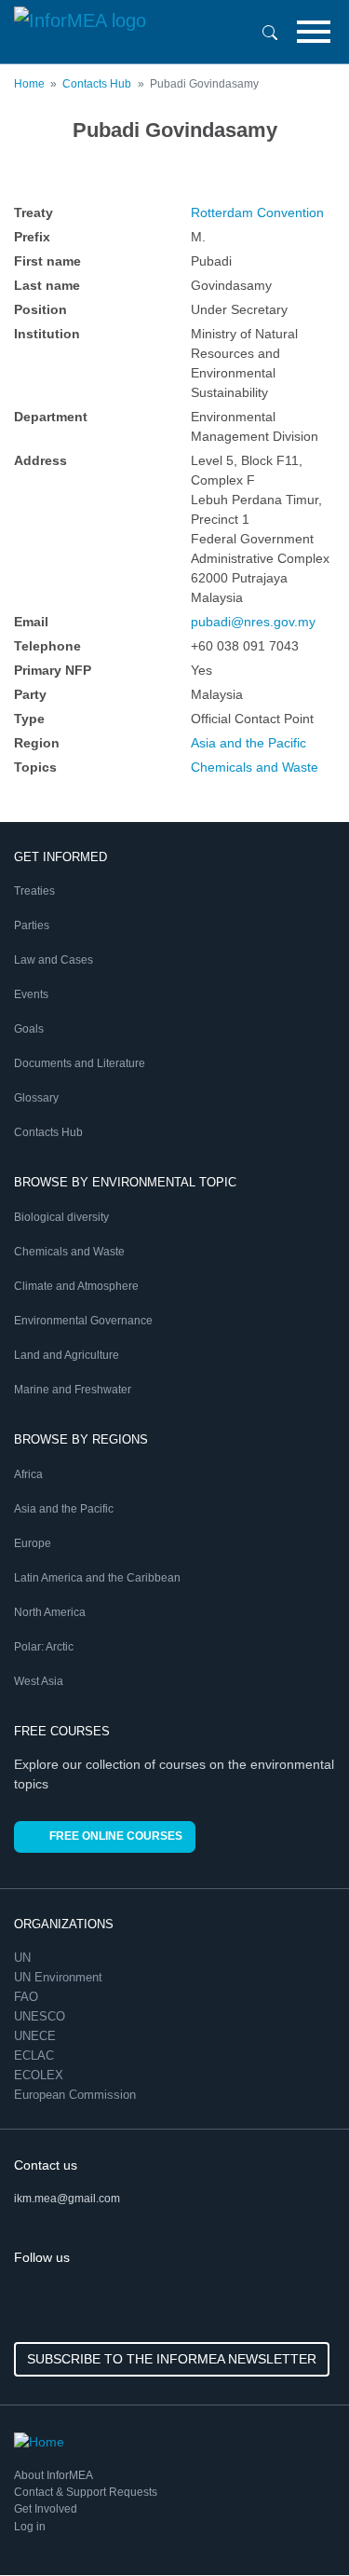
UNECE (37, 2036)
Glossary (36, 1098)
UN (24, 1958)
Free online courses (116, 1836)
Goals (29, 1029)
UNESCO (41, 2016)
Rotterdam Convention (257, 212)
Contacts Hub (97, 84)
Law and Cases (54, 960)
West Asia (39, 1681)
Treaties (34, 891)
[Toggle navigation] (314, 32)
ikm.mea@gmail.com (67, 2199)
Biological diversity (61, 1217)
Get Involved (46, 2509)
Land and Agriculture (67, 1355)
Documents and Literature (80, 1063)
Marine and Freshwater (73, 1390)
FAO (28, 1997)
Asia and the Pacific (248, 743)
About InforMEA (54, 2475)
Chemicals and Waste (255, 767)
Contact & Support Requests (86, 2492)
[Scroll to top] (295, 2522)
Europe (33, 1543)
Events (31, 994)
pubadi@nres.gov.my (253, 622)
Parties (32, 925)
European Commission (77, 2095)
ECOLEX (40, 2075)
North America (50, 1612)
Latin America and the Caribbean (97, 1578)
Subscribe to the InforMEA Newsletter (172, 2359)
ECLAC (36, 2055)
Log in (30, 2527)
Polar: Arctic (44, 1647)
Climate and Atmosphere (76, 1286)
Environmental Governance (83, 1321)
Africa (28, 1474)
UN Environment (60, 1977)
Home (29, 84)
